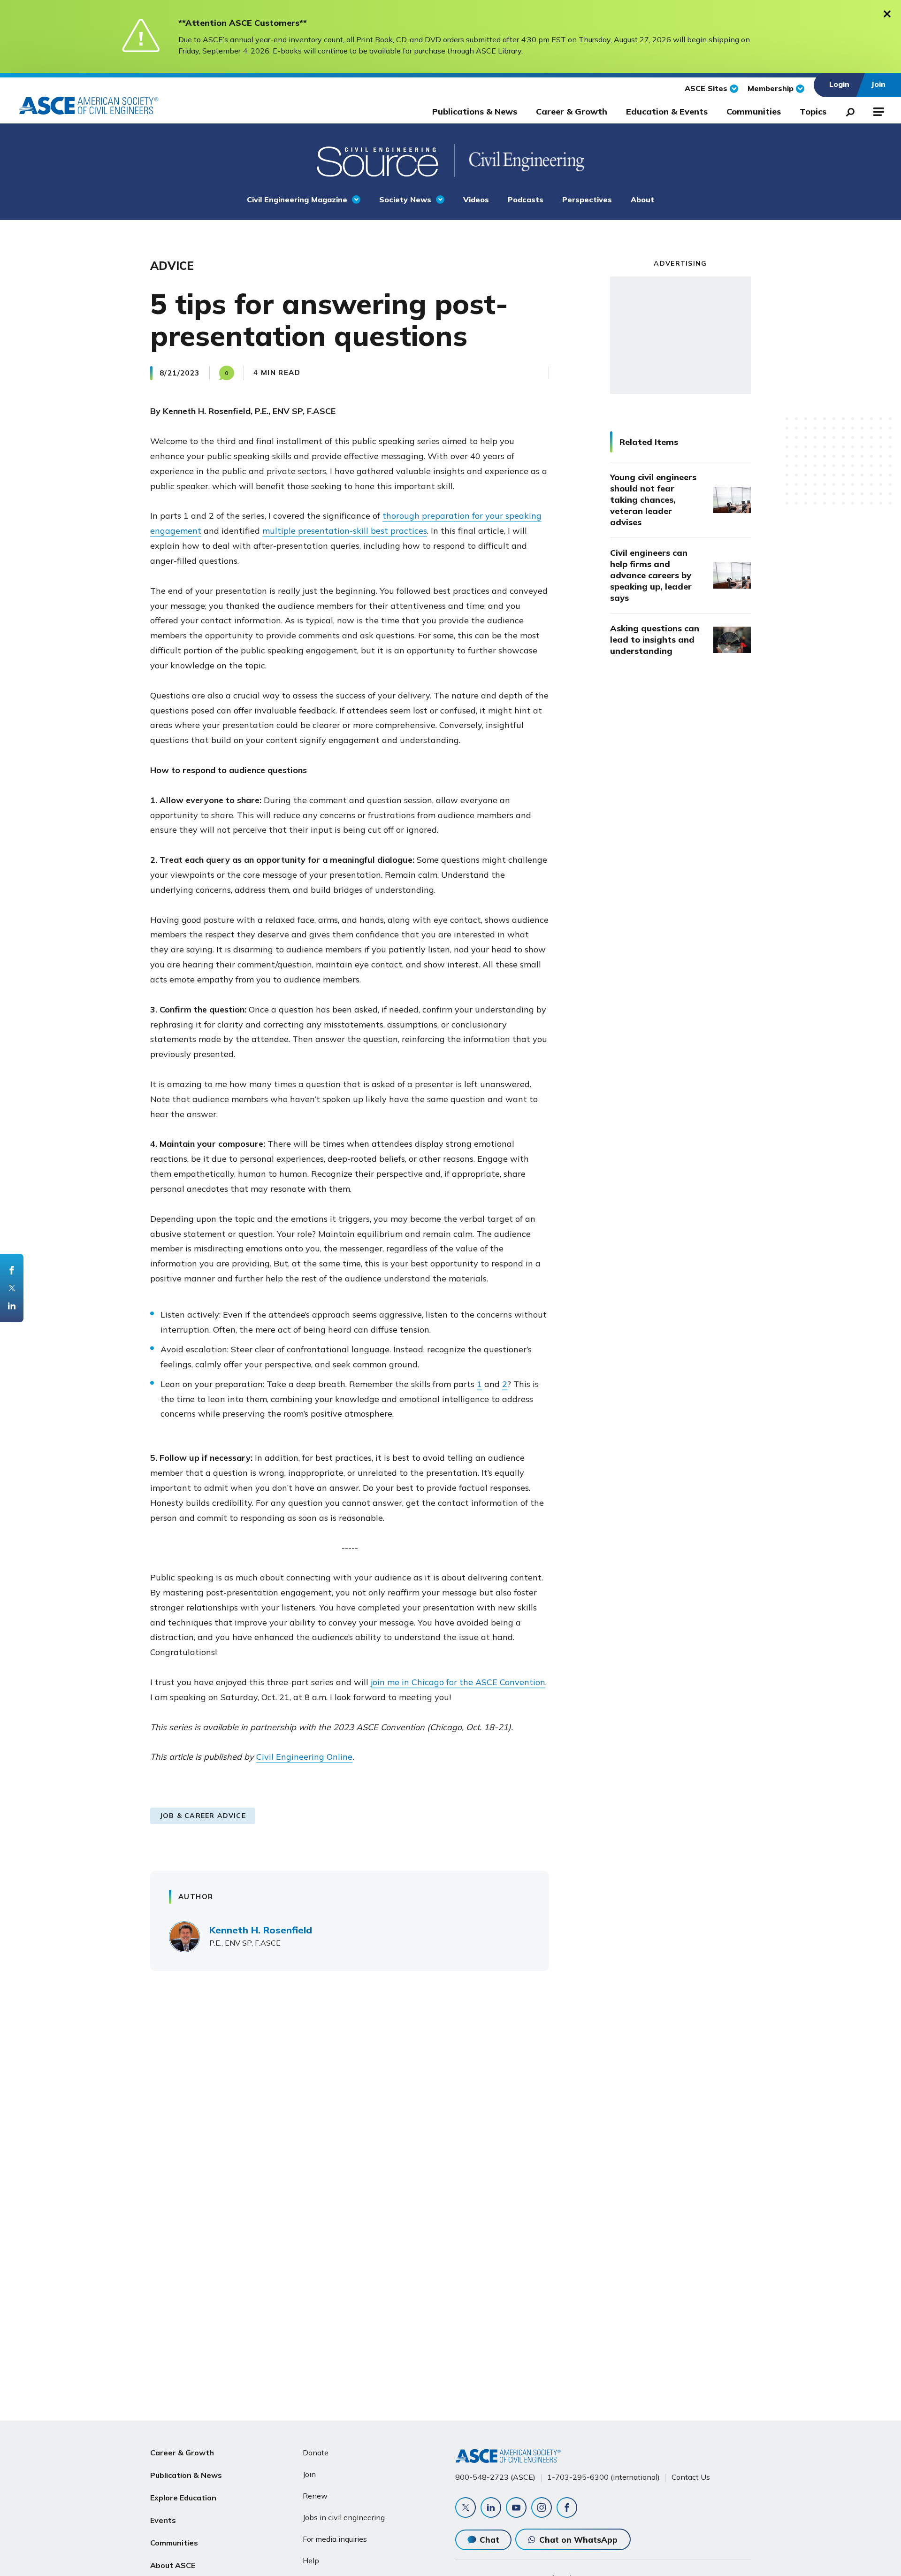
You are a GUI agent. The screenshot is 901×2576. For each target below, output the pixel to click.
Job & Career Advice (203, 1816)
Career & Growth (572, 111)
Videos (476, 199)
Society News (405, 199)
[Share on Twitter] (12, 1288)
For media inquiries (335, 2539)
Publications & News (475, 111)
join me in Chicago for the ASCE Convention (458, 1682)
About (642, 199)
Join (309, 2474)
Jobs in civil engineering (344, 2517)
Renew (315, 2496)
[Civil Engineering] (519, 161)
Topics (813, 111)
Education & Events (667, 111)
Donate (316, 2453)
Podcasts (526, 199)
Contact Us (691, 2477)
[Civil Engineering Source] (378, 161)
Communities (754, 111)
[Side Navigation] (878, 110)
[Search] (848, 110)
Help (311, 2561)
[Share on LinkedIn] (12, 1306)
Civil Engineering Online (304, 1757)
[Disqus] (450, 2116)
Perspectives (587, 199)
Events (163, 2520)
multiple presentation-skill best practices (345, 531)
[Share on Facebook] (12, 1270)
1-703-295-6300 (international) (603, 2477)
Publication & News (186, 2475)
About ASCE (173, 2565)
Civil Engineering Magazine (297, 199)
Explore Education (183, 2498)
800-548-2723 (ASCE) (495, 2477)
